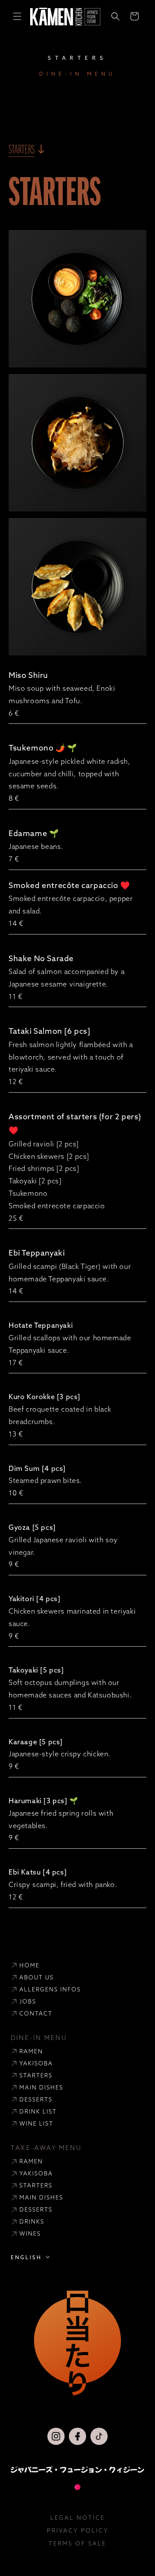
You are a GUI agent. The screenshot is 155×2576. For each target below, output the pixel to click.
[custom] (56, 2436)
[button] (17, 16)
